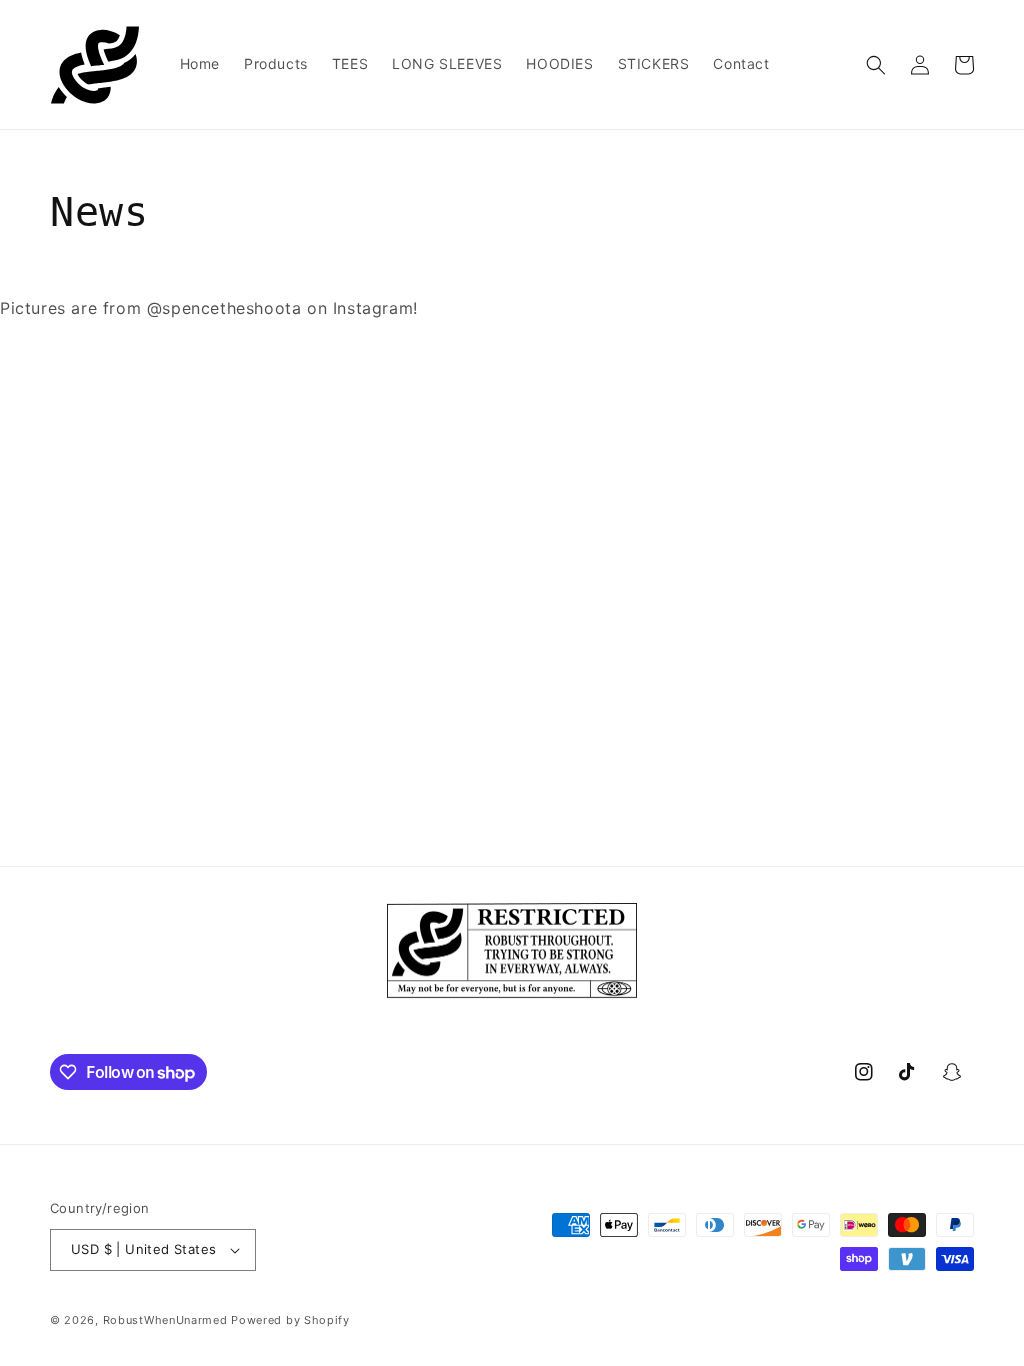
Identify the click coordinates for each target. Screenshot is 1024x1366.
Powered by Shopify (290, 1320)
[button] (876, 65)
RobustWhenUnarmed (165, 1320)
